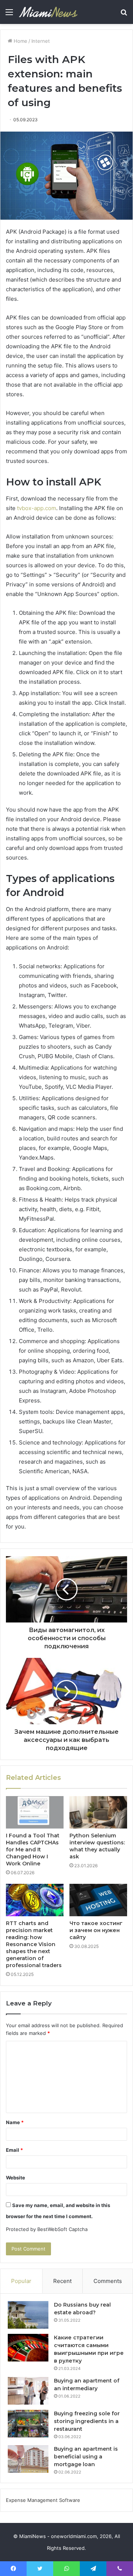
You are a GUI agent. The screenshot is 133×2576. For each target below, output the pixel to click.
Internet (41, 41)
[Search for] (124, 15)
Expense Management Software (43, 2500)
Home (20, 41)
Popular (21, 2281)
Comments (108, 2281)
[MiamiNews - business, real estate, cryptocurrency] (48, 12)
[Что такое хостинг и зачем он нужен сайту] (98, 1900)
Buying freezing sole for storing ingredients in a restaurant (87, 2421)
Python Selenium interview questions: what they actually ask (97, 1846)
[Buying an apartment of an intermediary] (28, 2391)
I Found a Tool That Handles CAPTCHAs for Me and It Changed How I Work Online (33, 1850)
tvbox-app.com (36, 508)
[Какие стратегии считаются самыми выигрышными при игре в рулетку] (28, 2348)
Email (14, 2150)
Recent (62, 2281)
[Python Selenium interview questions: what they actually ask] (98, 1812)
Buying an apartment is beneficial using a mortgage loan (86, 2457)
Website (16, 2178)
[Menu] (9, 15)
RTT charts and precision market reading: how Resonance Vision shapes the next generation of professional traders (34, 1944)
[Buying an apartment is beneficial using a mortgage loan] (28, 2459)
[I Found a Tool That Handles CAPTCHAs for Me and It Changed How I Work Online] (35, 1812)
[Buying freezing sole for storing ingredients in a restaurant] (28, 2424)
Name (15, 2122)
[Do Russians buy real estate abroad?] (28, 2315)
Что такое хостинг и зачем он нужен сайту (96, 1930)
